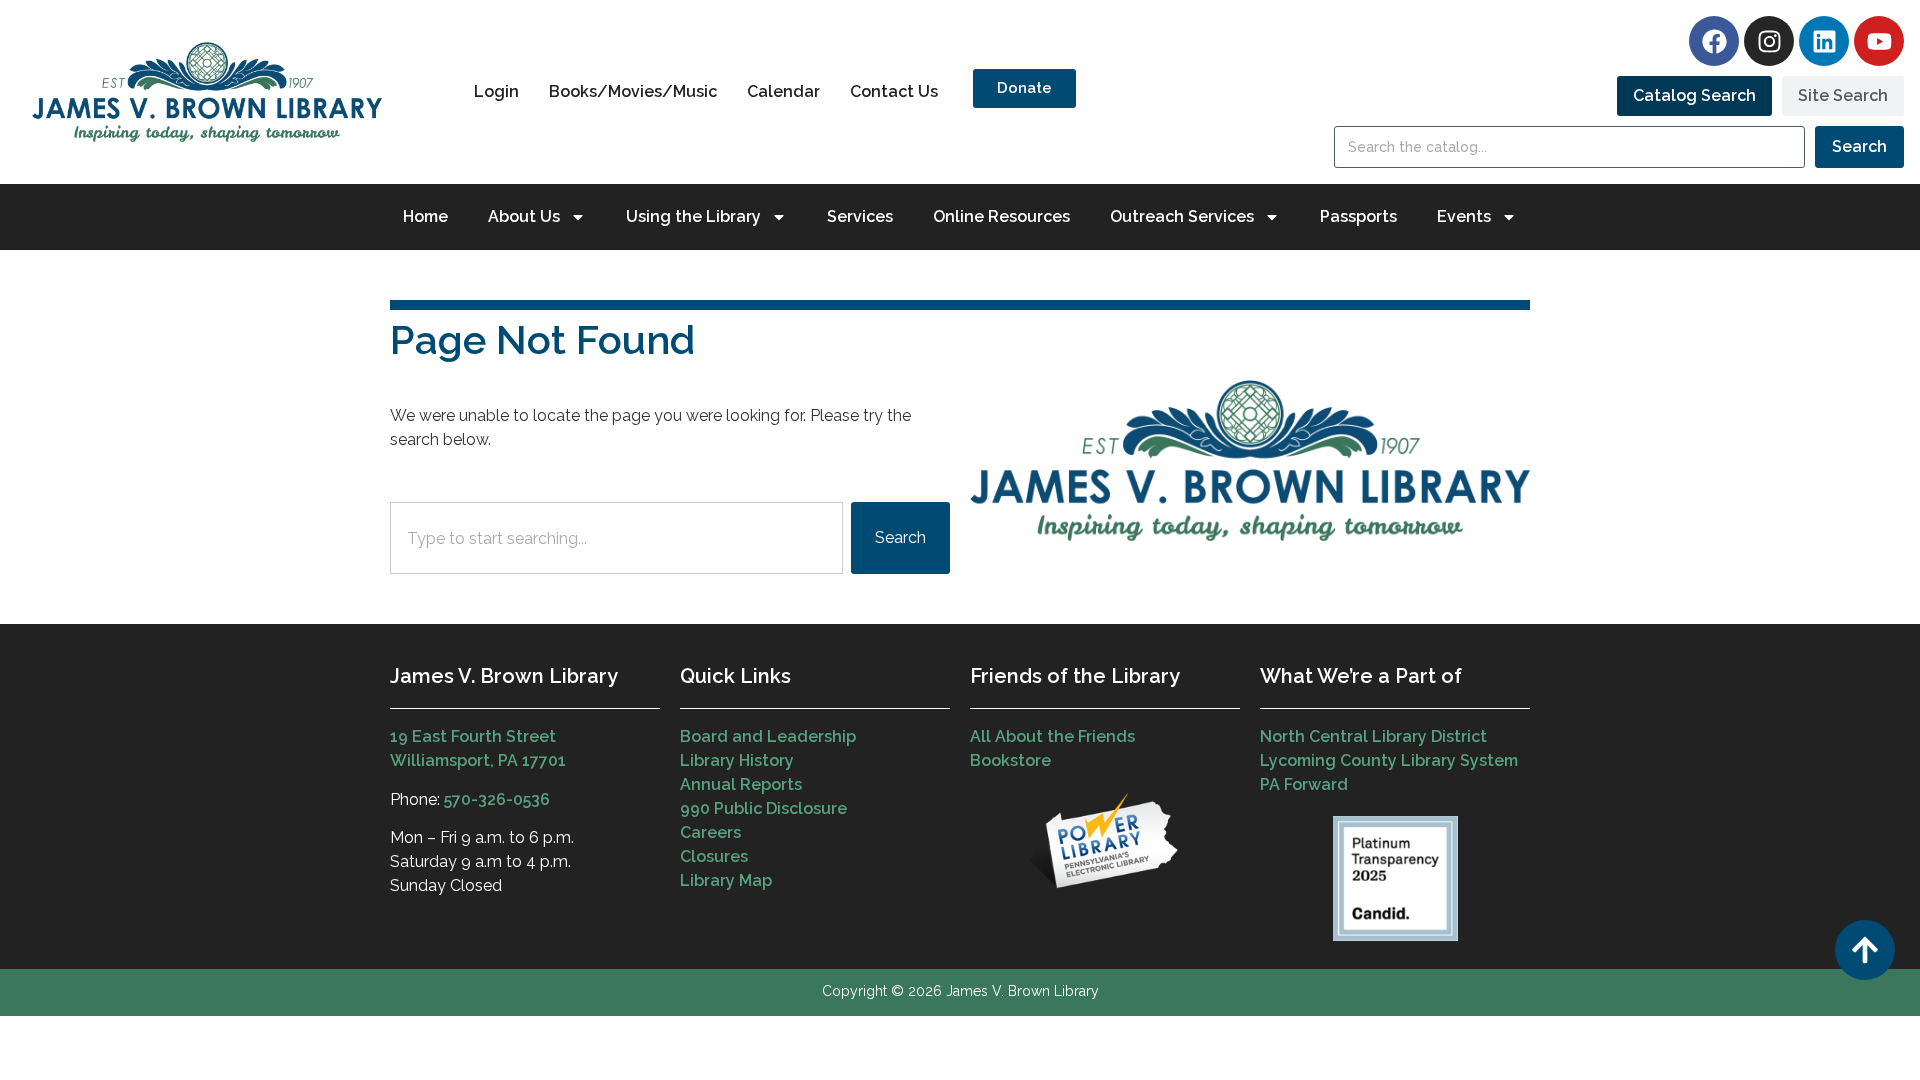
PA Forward (1304, 784)
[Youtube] (1879, 41)
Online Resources (1001, 216)
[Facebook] (1714, 41)
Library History (737, 760)
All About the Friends (1052, 736)
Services (860, 216)
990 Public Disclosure (763, 808)
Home (425, 216)
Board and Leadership (768, 736)
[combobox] (616, 538)
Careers (710, 832)
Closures (714, 856)
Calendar (783, 91)
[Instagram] (1769, 41)
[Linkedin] (1824, 41)
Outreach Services (1182, 216)
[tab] (1694, 96)
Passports (1358, 216)
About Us (524, 216)
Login (496, 91)
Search (1859, 146)
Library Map (726, 880)
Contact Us (894, 91)
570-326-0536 (497, 799)
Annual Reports (741, 784)
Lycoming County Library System (1389, 760)
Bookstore (1010, 760)
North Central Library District (1373, 736)
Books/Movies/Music (633, 91)
